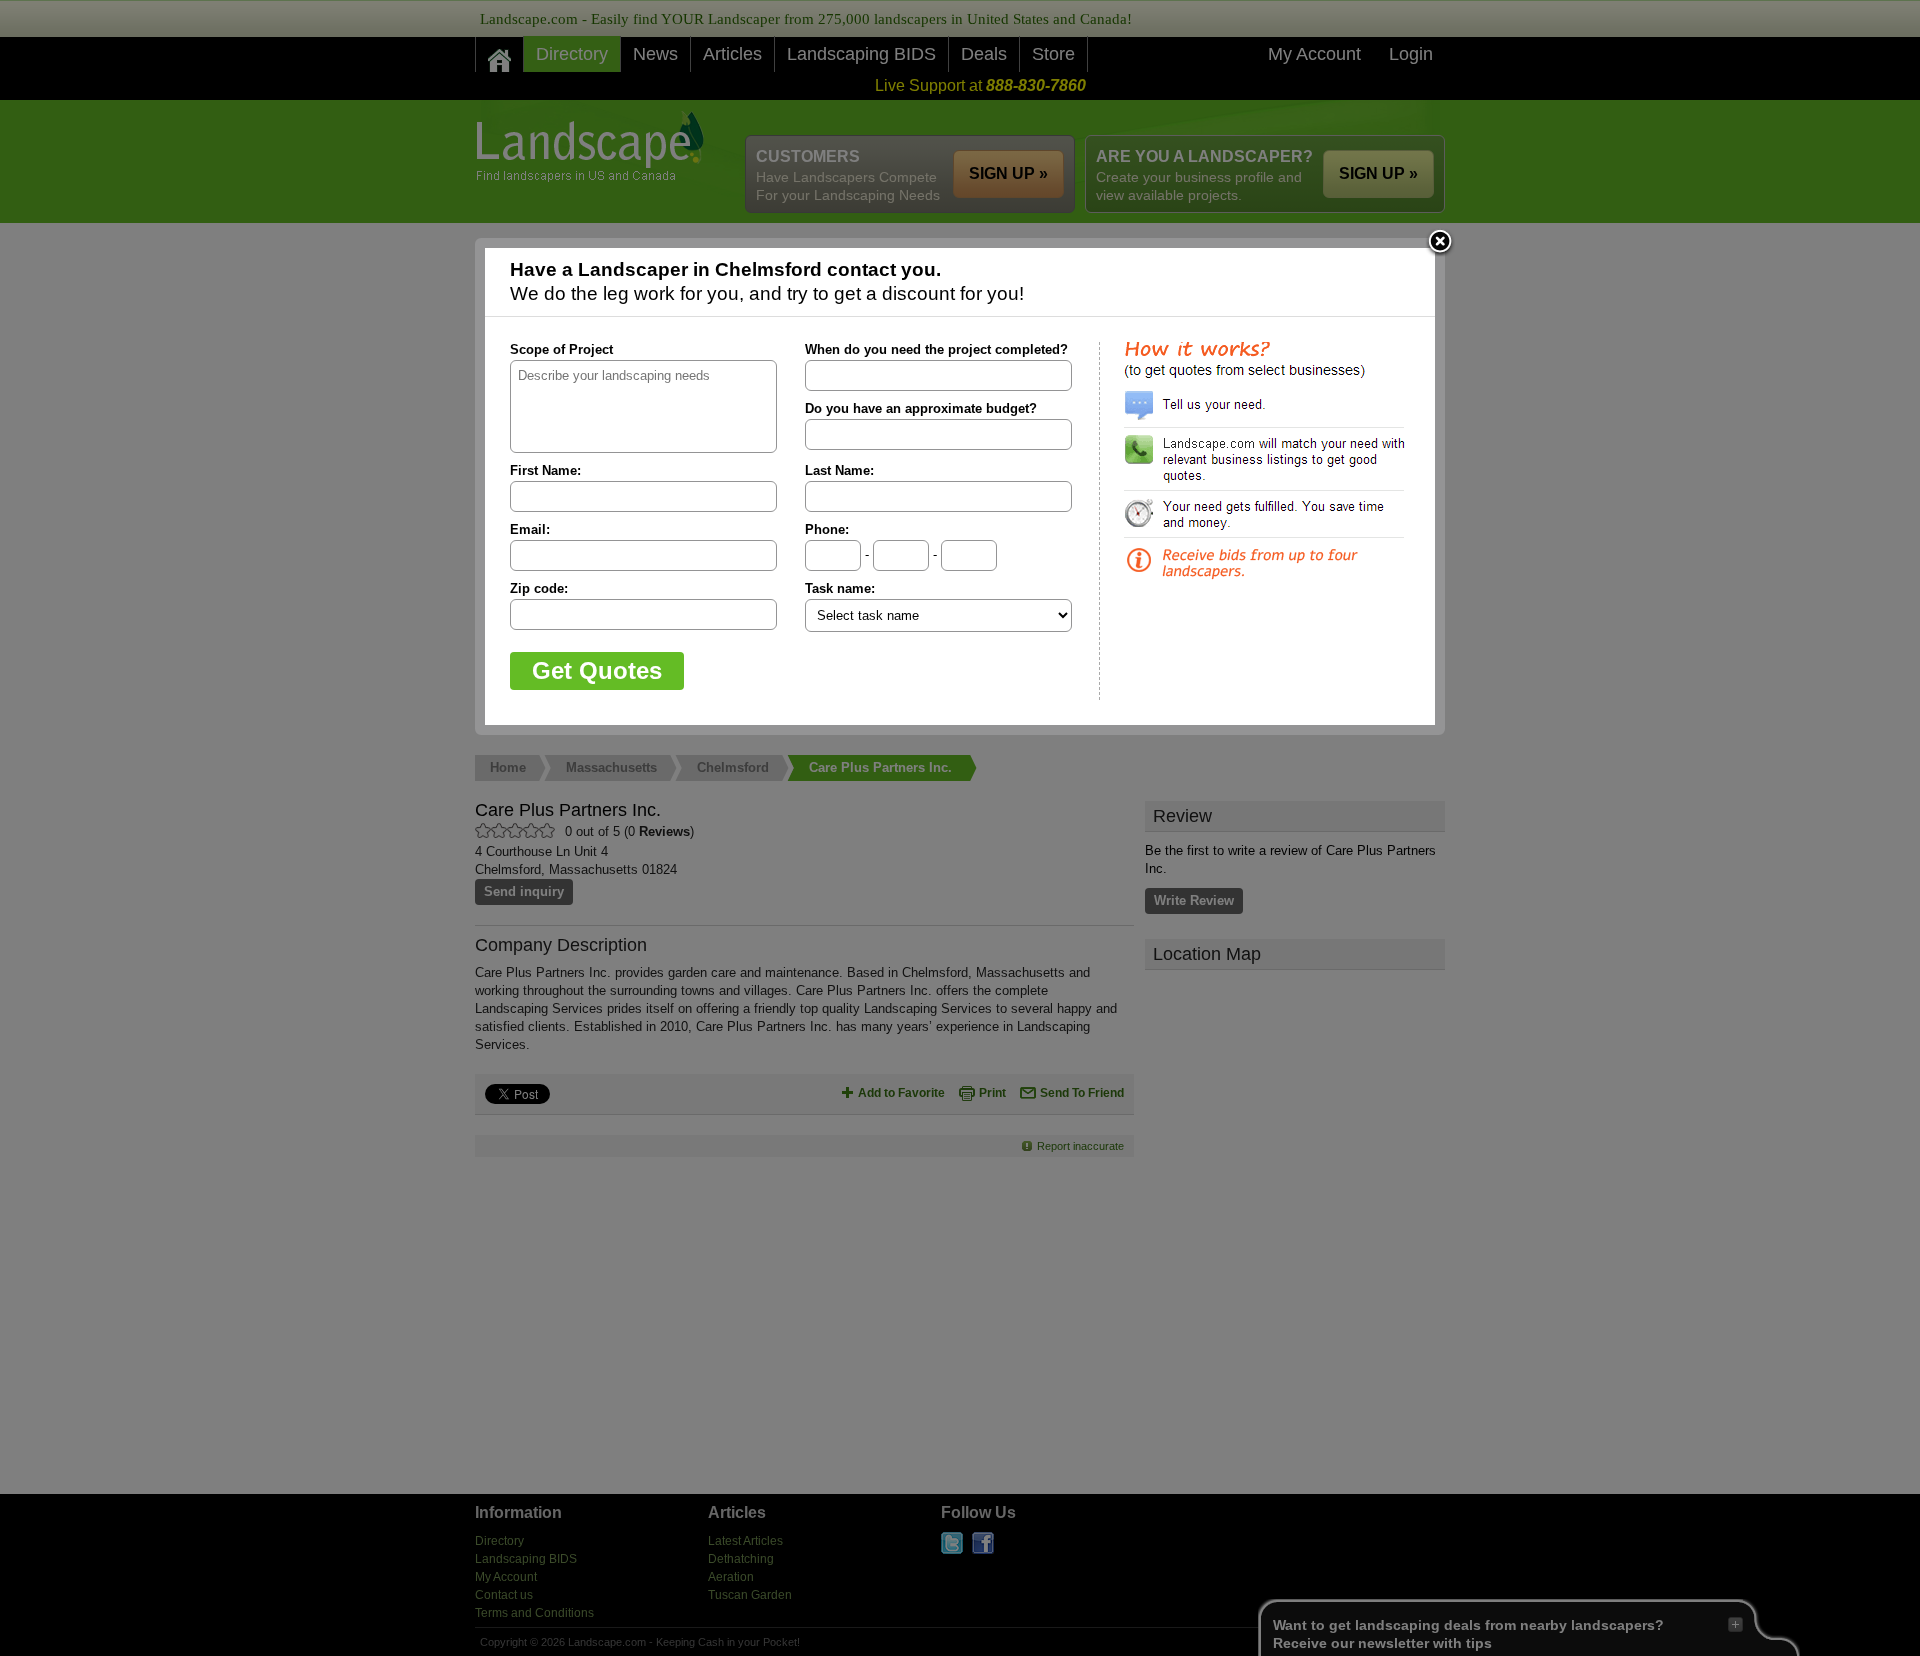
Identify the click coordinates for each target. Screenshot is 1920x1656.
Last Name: (839, 470)
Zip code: (539, 588)
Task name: (840, 588)
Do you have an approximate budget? (921, 408)
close (1440, 243)
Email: (530, 529)
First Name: (545, 470)
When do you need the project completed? (936, 349)
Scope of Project (561, 349)
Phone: (827, 529)
